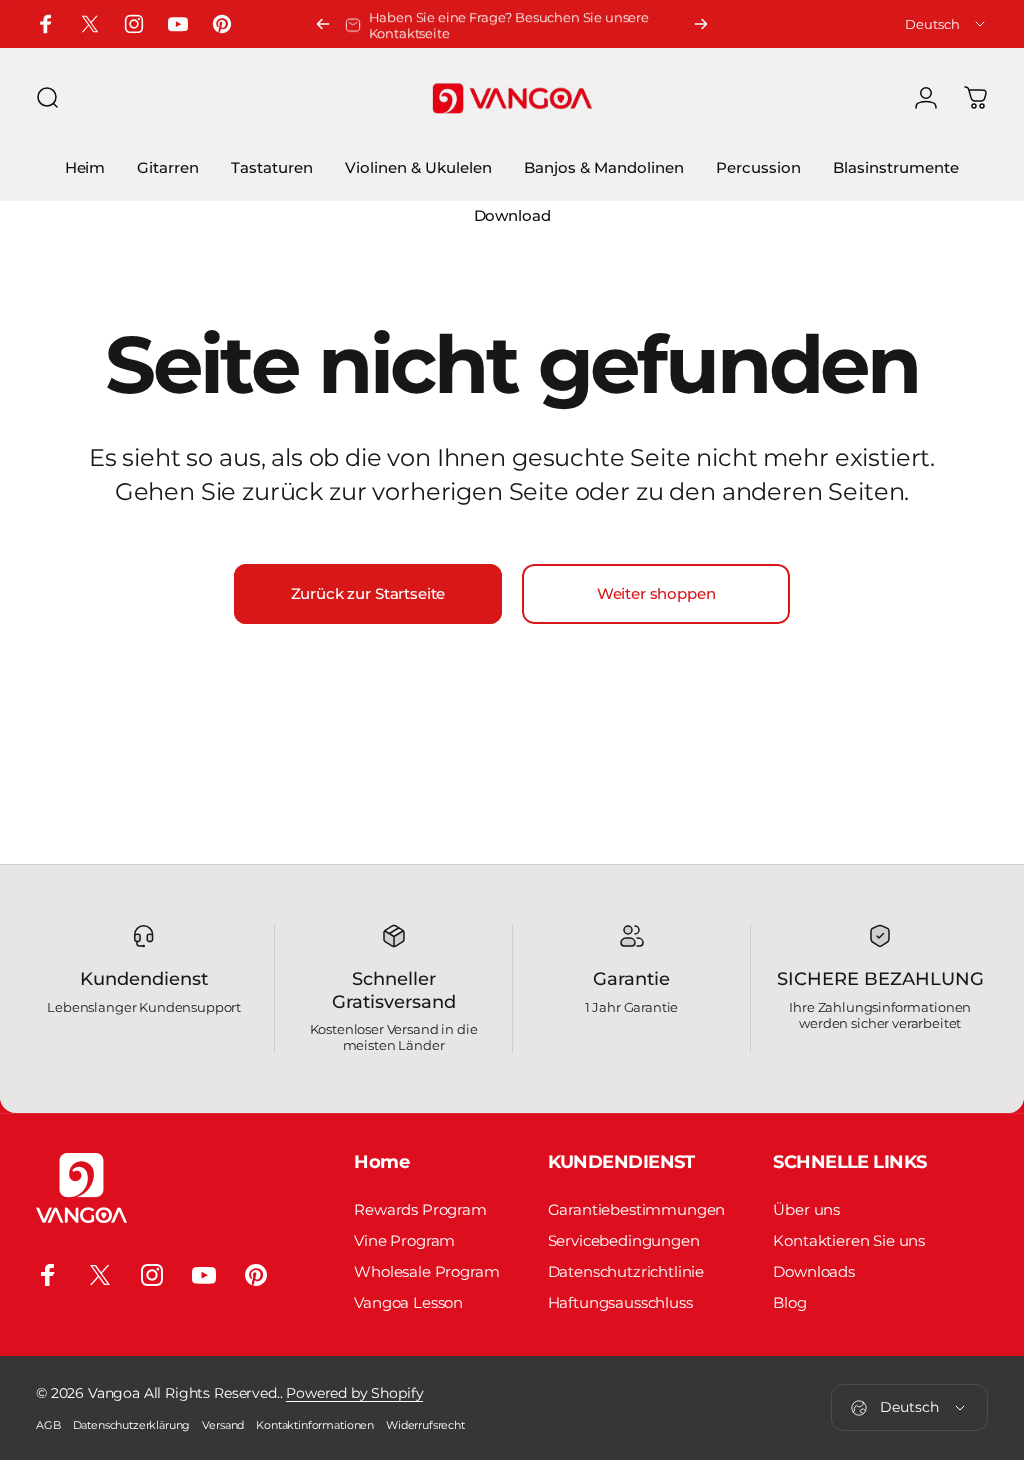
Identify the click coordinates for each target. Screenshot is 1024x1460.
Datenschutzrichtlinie (626, 1271)
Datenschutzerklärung (132, 1425)
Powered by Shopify (354, 1393)
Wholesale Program (426, 1271)
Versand (223, 1425)
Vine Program (404, 1240)
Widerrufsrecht (425, 1425)
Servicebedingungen (624, 1240)
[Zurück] (323, 24)
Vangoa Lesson (408, 1302)
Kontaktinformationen (315, 1425)
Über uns (806, 1209)
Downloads (814, 1271)
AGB (48, 1425)
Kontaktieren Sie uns (849, 1240)
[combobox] (946, 24)
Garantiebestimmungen (637, 1209)
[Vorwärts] (701, 24)
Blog (789, 1302)
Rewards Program (420, 1209)
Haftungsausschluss (620, 1302)
